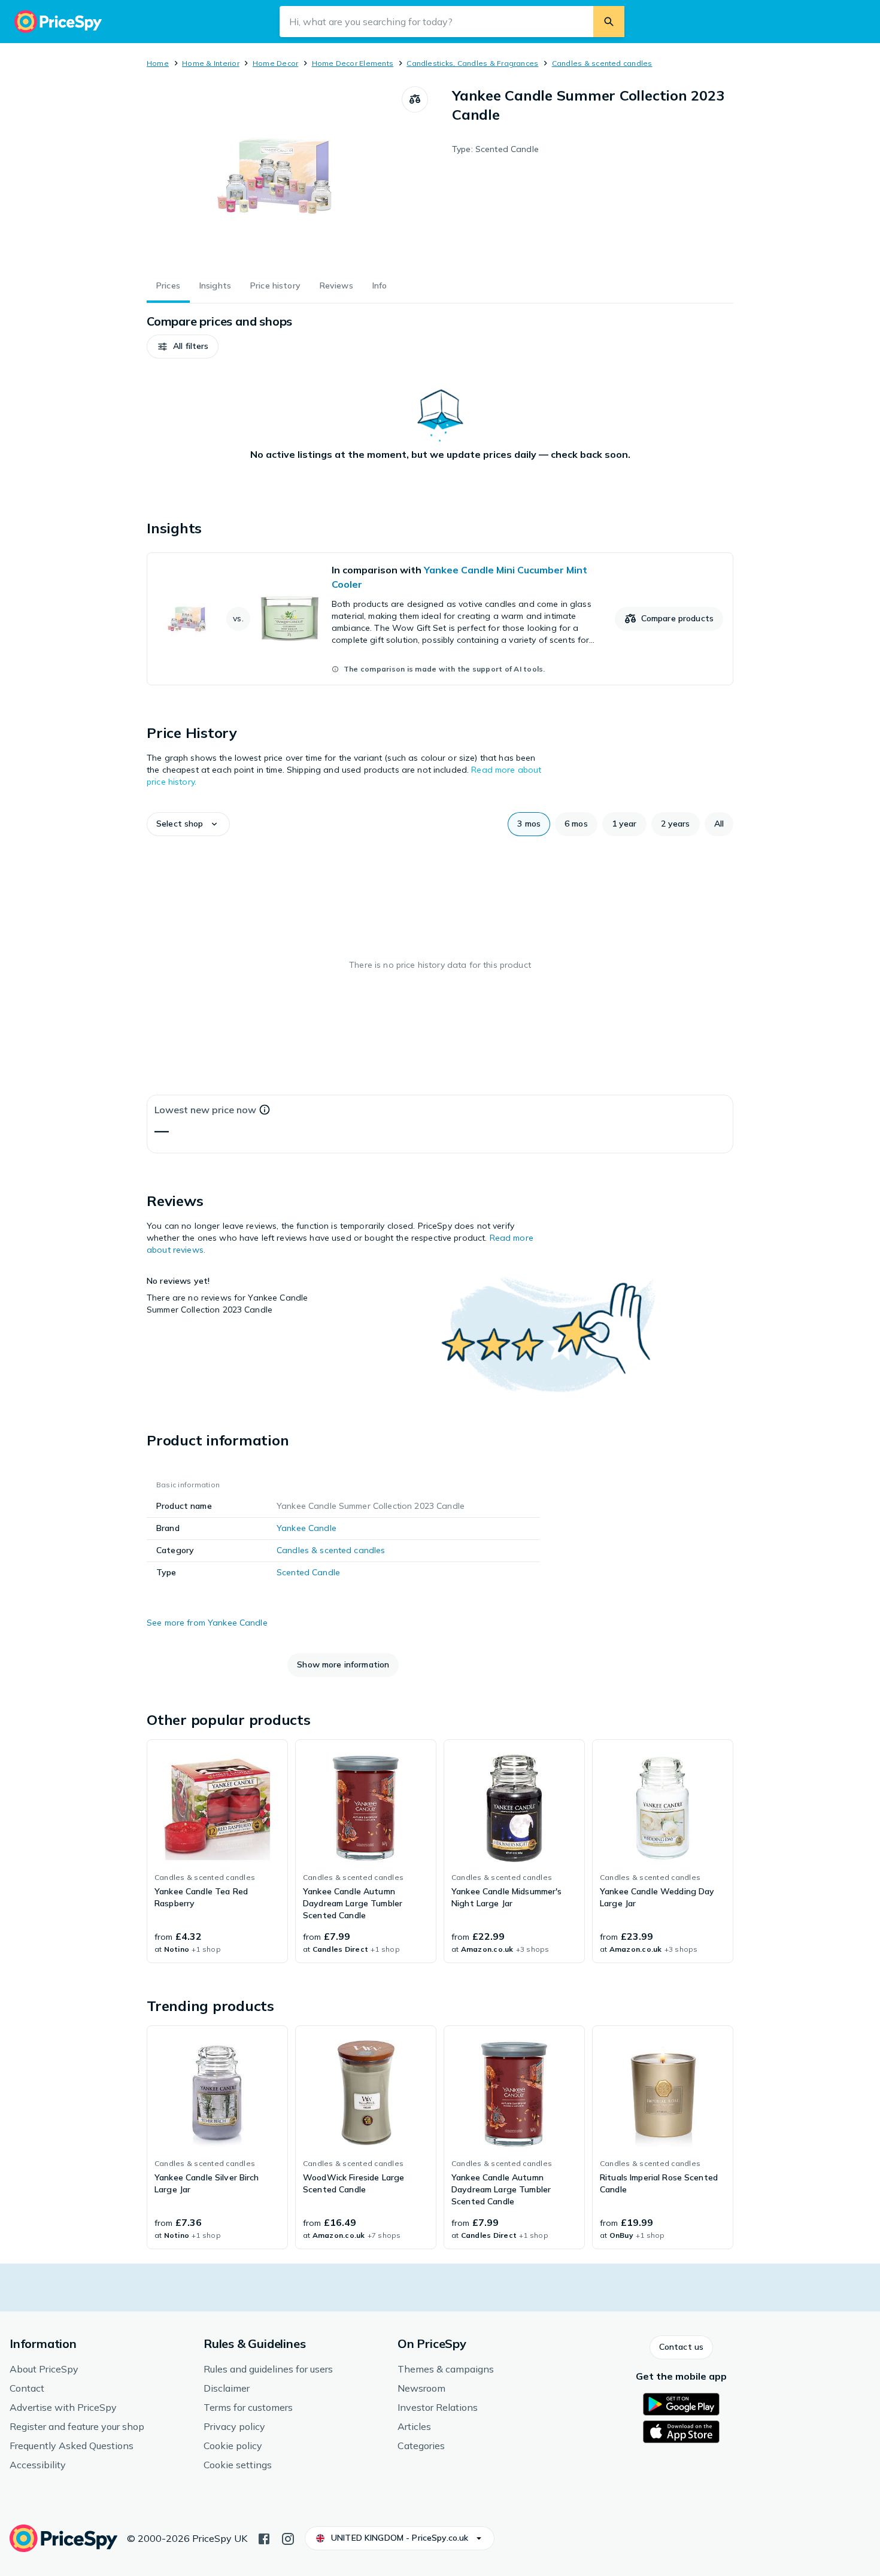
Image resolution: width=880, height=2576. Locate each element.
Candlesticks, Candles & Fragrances (472, 63)
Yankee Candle (307, 1528)
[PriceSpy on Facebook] (264, 2538)
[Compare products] (415, 99)
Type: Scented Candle (495, 149)
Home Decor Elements (353, 63)
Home (158, 63)
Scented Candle (308, 1572)
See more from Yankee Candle (207, 1623)
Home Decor (275, 63)
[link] (440, 619)
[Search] (609, 22)
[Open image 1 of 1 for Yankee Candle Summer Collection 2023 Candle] (274, 176)
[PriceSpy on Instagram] (288, 2538)
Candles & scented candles (602, 63)
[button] (183, 347)
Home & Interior (211, 63)
